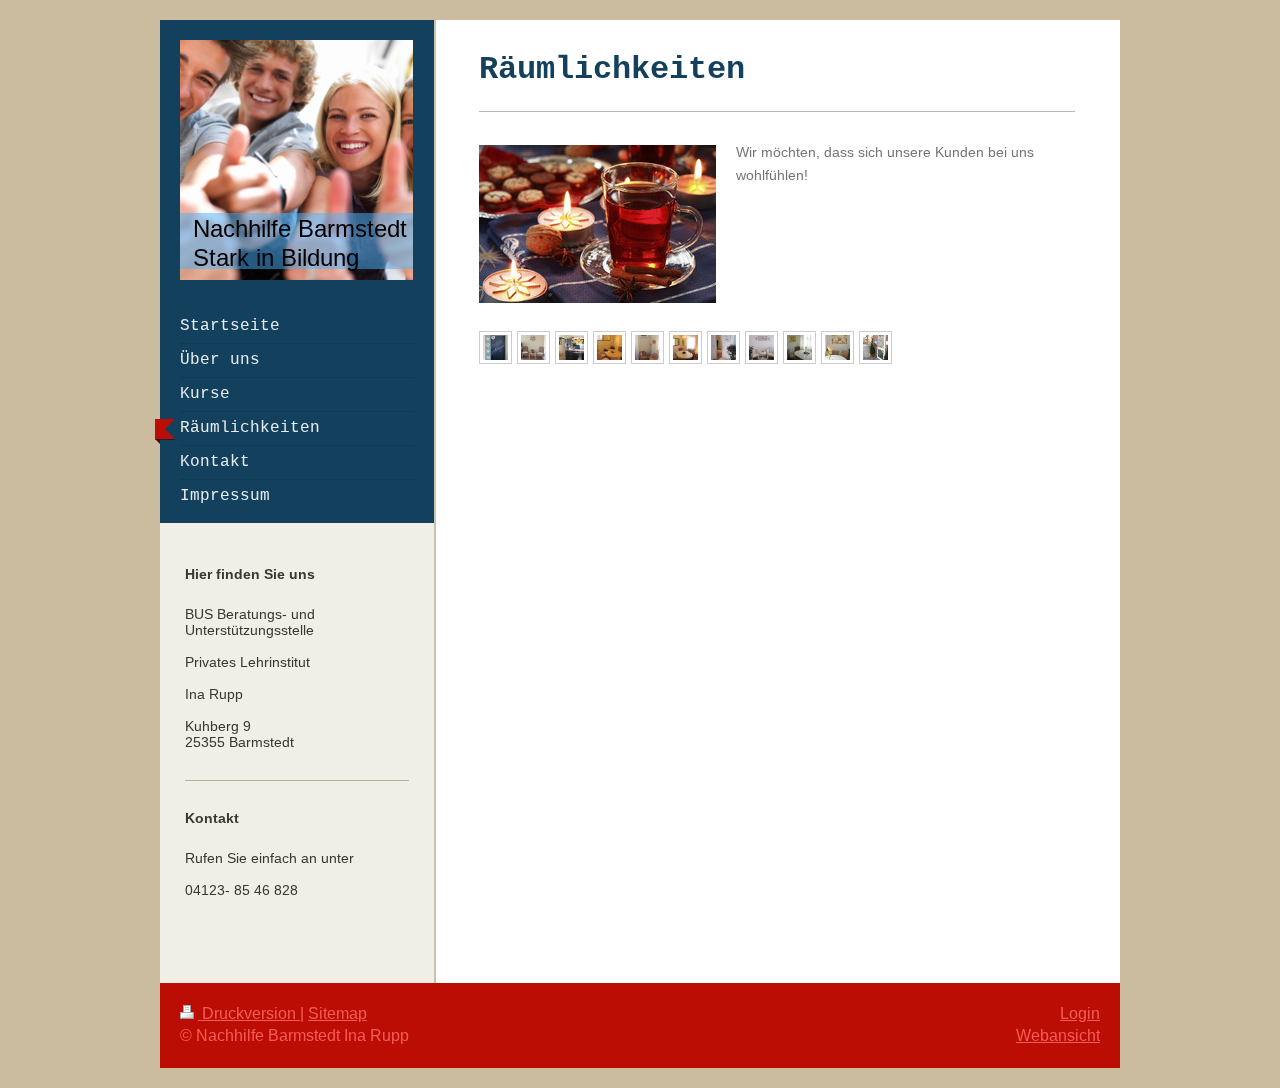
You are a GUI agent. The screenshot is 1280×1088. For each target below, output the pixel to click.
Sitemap (337, 1013)
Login (1080, 1013)
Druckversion (249, 1013)
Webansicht (1058, 1035)
